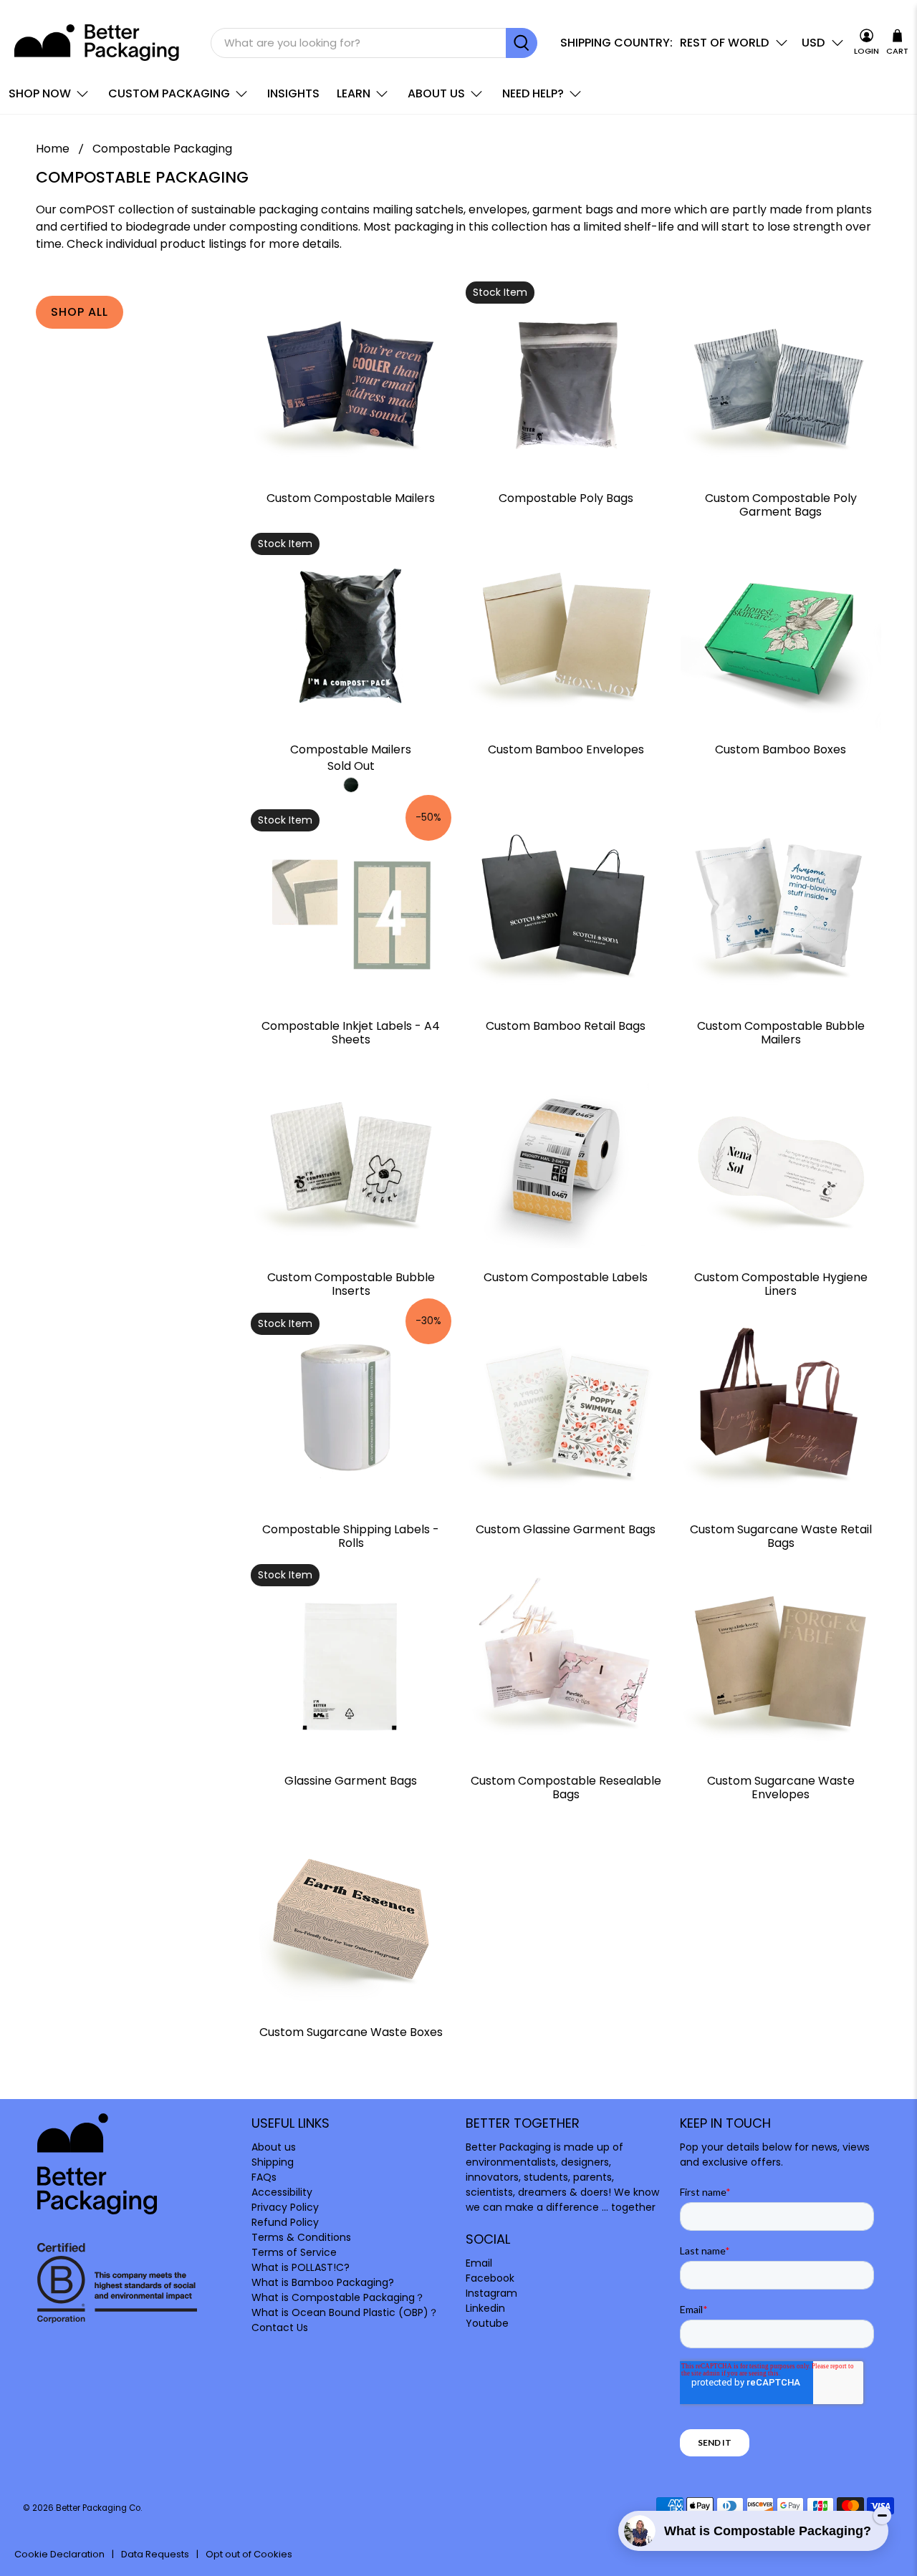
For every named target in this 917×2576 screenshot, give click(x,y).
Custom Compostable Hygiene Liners (781, 1283)
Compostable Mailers (351, 749)
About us (436, 93)
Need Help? (533, 93)
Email (479, 2263)
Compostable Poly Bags (566, 497)
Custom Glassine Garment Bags (566, 1529)
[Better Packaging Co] (98, 43)
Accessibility (282, 2192)
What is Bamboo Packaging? (323, 2282)
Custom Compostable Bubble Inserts (351, 1283)
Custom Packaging (169, 93)
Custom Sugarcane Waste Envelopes (781, 1787)
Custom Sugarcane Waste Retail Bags (781, 1535)
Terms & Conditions (301, 2237)
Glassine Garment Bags (351, 1780)
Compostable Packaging (162, 149)
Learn (354, 93)
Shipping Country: (616, 43)
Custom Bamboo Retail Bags (566, 1025)
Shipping (273, 2162)
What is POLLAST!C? (301, 2267)
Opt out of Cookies (249, 2554)
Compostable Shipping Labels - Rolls (351, 1535)
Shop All (80, 312)
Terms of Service (294, 2252)
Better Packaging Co (98, 2508)
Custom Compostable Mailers (351, 497)
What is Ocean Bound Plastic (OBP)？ (345, 2312)
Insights (293, 93)
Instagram (491, 2293)
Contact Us (280, 2327)
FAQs (264, 2177)
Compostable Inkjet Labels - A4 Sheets (351, 1032)
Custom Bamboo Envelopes (566, 749)
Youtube (487, 2323)
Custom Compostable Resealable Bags (566, 1787)
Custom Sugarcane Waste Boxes (351, 2031)
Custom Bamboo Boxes (781, 749)
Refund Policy (285, 2222)
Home (53, 149)
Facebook (490, 2278)
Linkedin (485, 2308)
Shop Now (40, 93)
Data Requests (155, 2554)
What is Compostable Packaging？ (338, 2297)
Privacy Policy (285, 2207)
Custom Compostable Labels (566, 1277)
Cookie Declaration (59, 2554)
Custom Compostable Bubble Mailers (781, 1032)
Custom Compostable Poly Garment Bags (781, 504)
